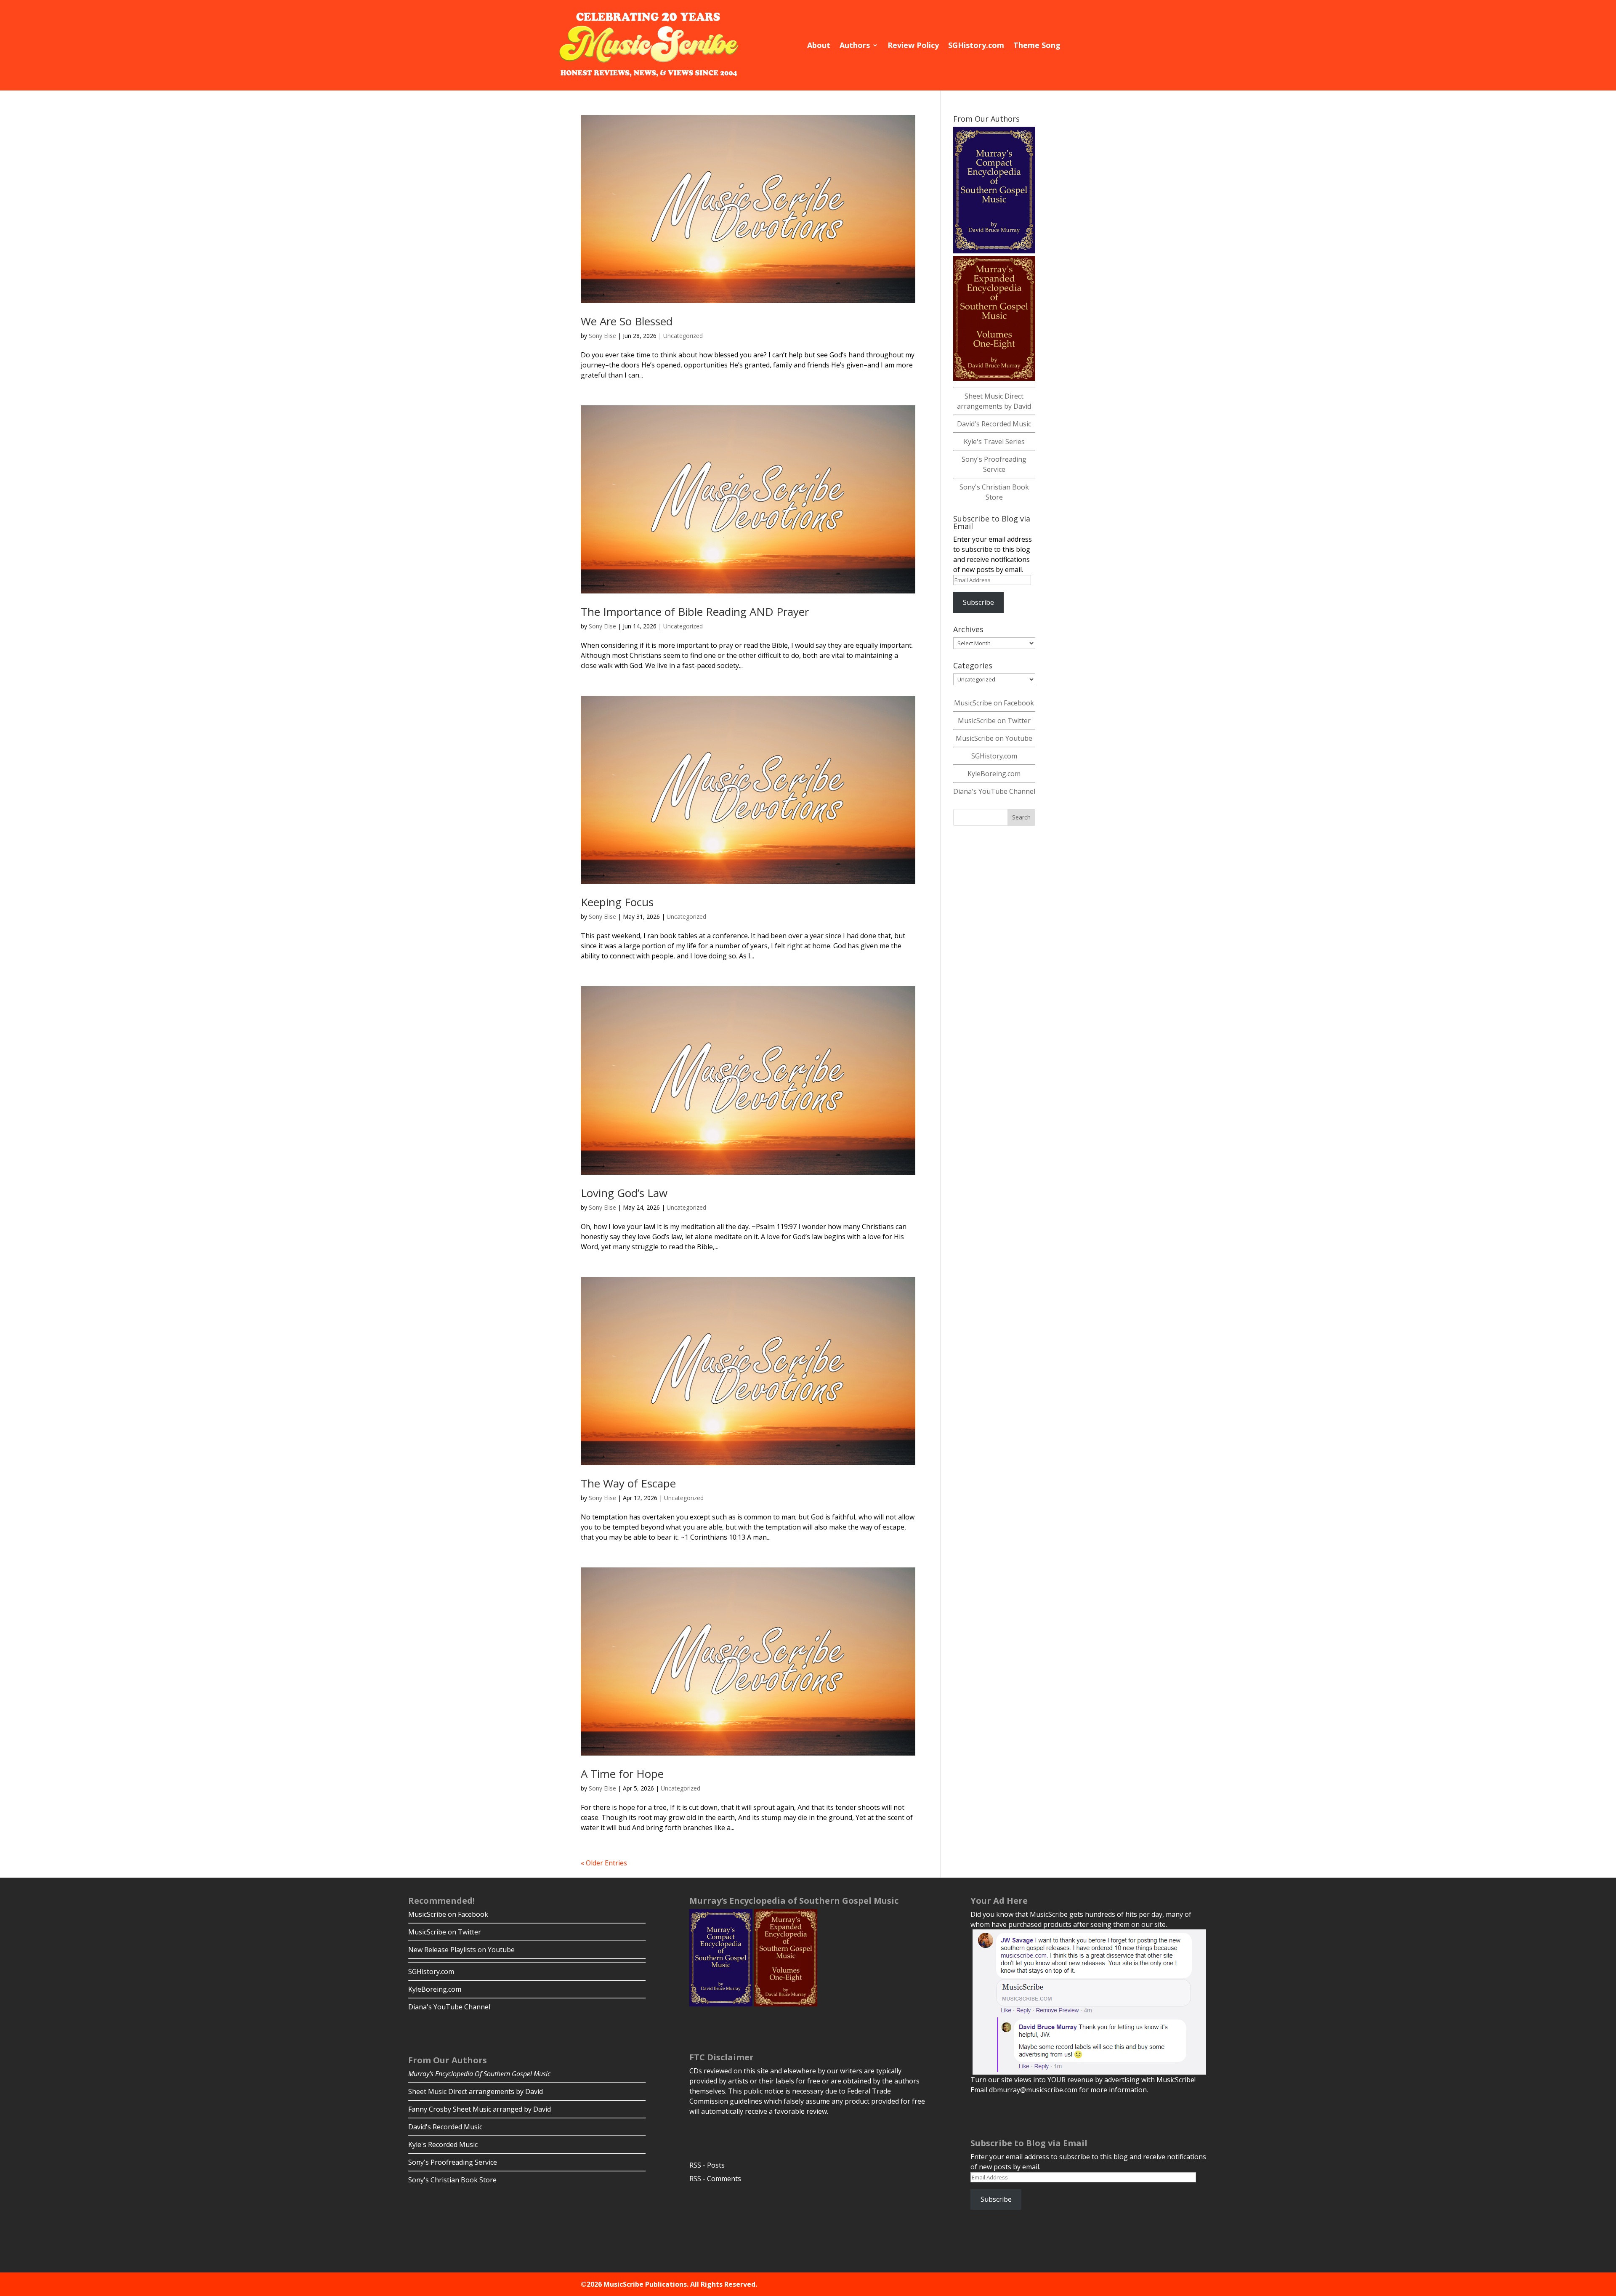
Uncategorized (683, 336)
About (819, 45)
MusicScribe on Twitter (994, 721)
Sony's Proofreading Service (453, 2162)
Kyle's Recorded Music (443, 2144)
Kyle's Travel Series (994, 442)
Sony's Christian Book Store (452, 2180)
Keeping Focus (617, 902)
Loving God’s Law (624, 1193)
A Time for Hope (622, 1774)
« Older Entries (604, 1863)
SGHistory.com (976, 45)
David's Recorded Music (994, 424)
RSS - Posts (707, 2165)
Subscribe (978, 602)
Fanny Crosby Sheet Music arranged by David (480, 2109)
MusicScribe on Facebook (994, 703)
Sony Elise (602, 336)
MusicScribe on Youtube (994, 738)
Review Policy (913, 45)
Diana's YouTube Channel (994, 791)
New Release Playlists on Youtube (461, 1950)
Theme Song (1037, 45)
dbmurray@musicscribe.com (1033, 2090)
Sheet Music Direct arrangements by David (476, 2091)
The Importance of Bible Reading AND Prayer (695, 612)
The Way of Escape (628, 1483)
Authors (855, 45)
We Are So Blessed (627, 321)
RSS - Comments (715, 2179)
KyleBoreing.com (994, 774)
